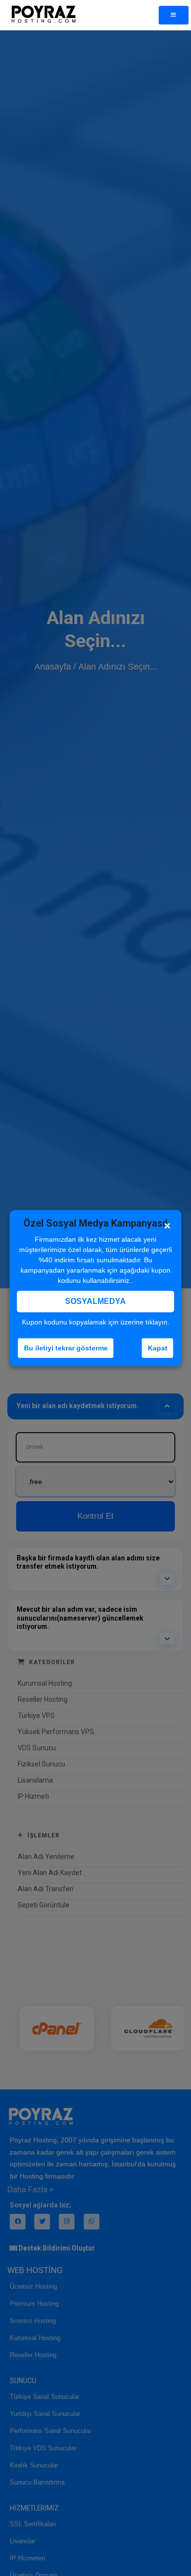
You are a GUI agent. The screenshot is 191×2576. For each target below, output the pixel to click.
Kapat (158, 1348)
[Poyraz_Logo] (43, 15)
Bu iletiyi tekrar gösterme (66, 1348)
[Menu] (174, 15)
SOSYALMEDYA (95, 1301)
